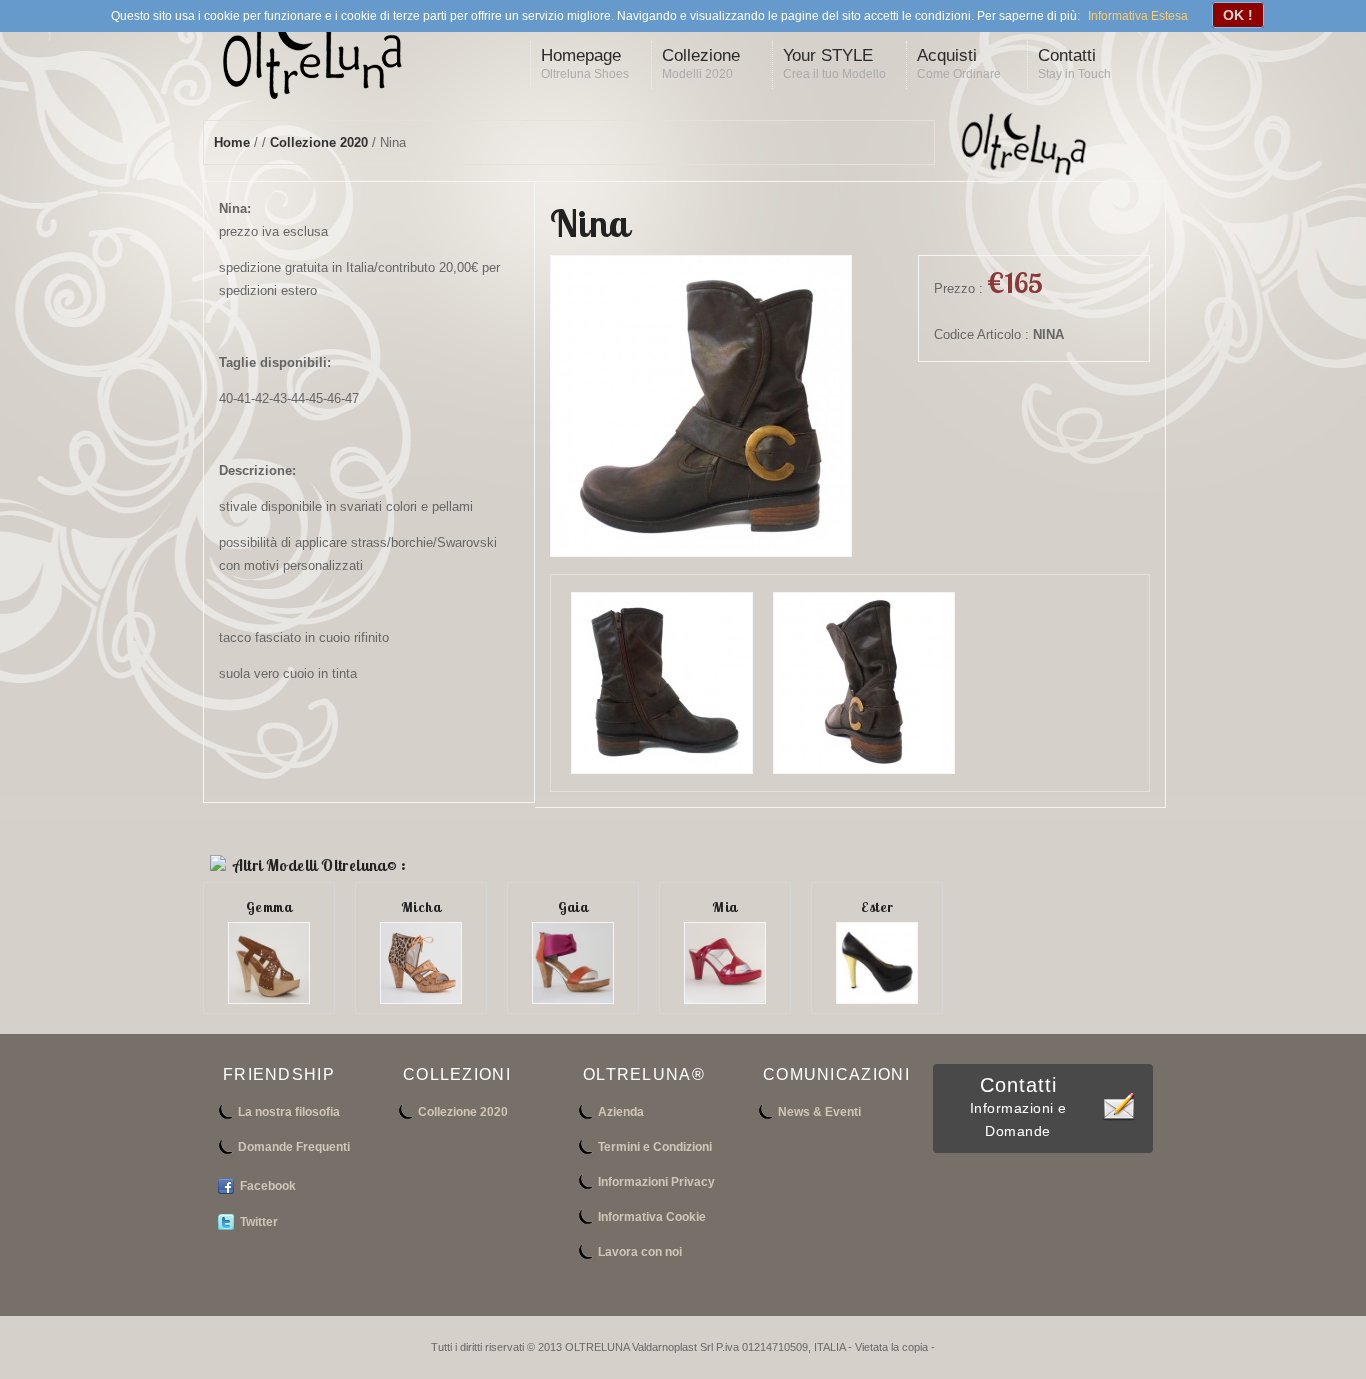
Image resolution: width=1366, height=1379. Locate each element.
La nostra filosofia (289, 1112)
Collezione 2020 (319, 142)
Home (232, 142)
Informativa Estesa (1138, 16)
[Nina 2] (662, 769)
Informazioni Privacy (656, 1182)
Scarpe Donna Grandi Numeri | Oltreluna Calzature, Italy (328, 58)
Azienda (621, 1112)
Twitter (259, 1222)
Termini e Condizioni (655, 1147)
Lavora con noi (640, 1252)
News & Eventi (819, 1112)
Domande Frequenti (294, 1147)
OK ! (1238, 15)
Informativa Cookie (652, 1217)
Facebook (268, 1186)
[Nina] (701, 552)
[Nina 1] (864, 769)
